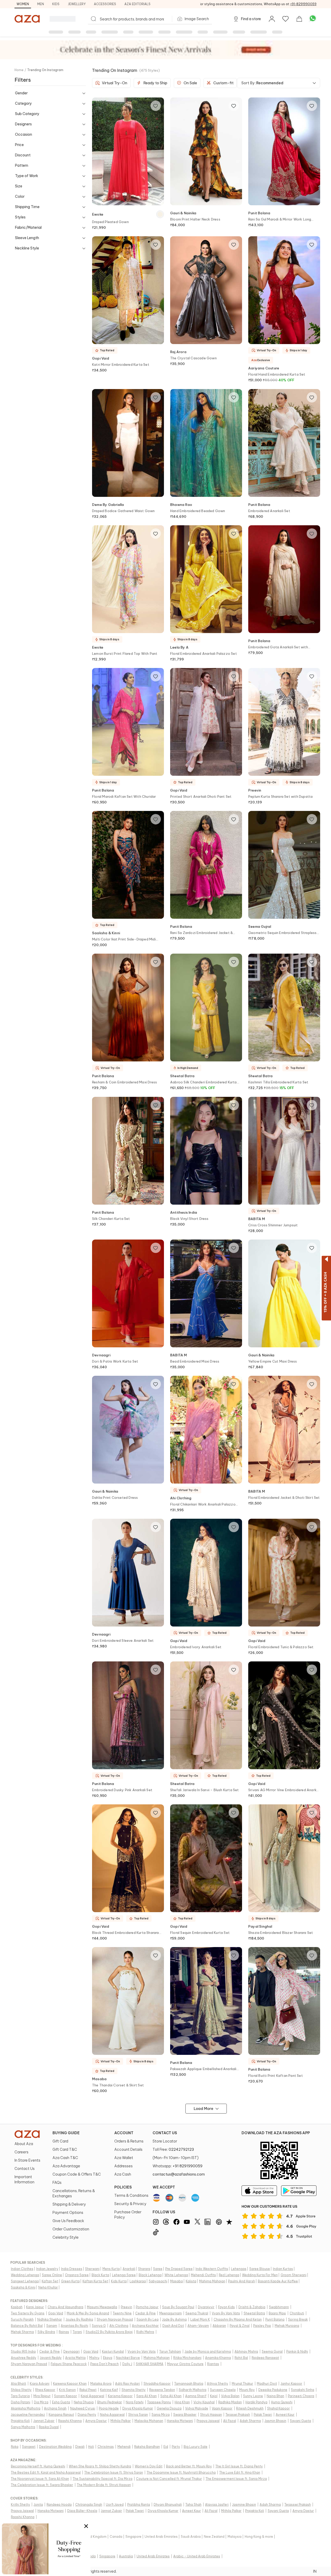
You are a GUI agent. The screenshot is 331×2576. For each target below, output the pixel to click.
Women (23, 4)
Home (19, 70)
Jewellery (77, 4)
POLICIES (123, 2187)
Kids (56, 4)
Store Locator (165, 2141)
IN (315, 2571)
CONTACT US (165, 2133)
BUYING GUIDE (66, 2133)
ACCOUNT (124, 2133)
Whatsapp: (178, 2166)
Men (41, 4)
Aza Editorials (137, 4)
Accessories (105, 4)
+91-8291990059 (303, 4)
